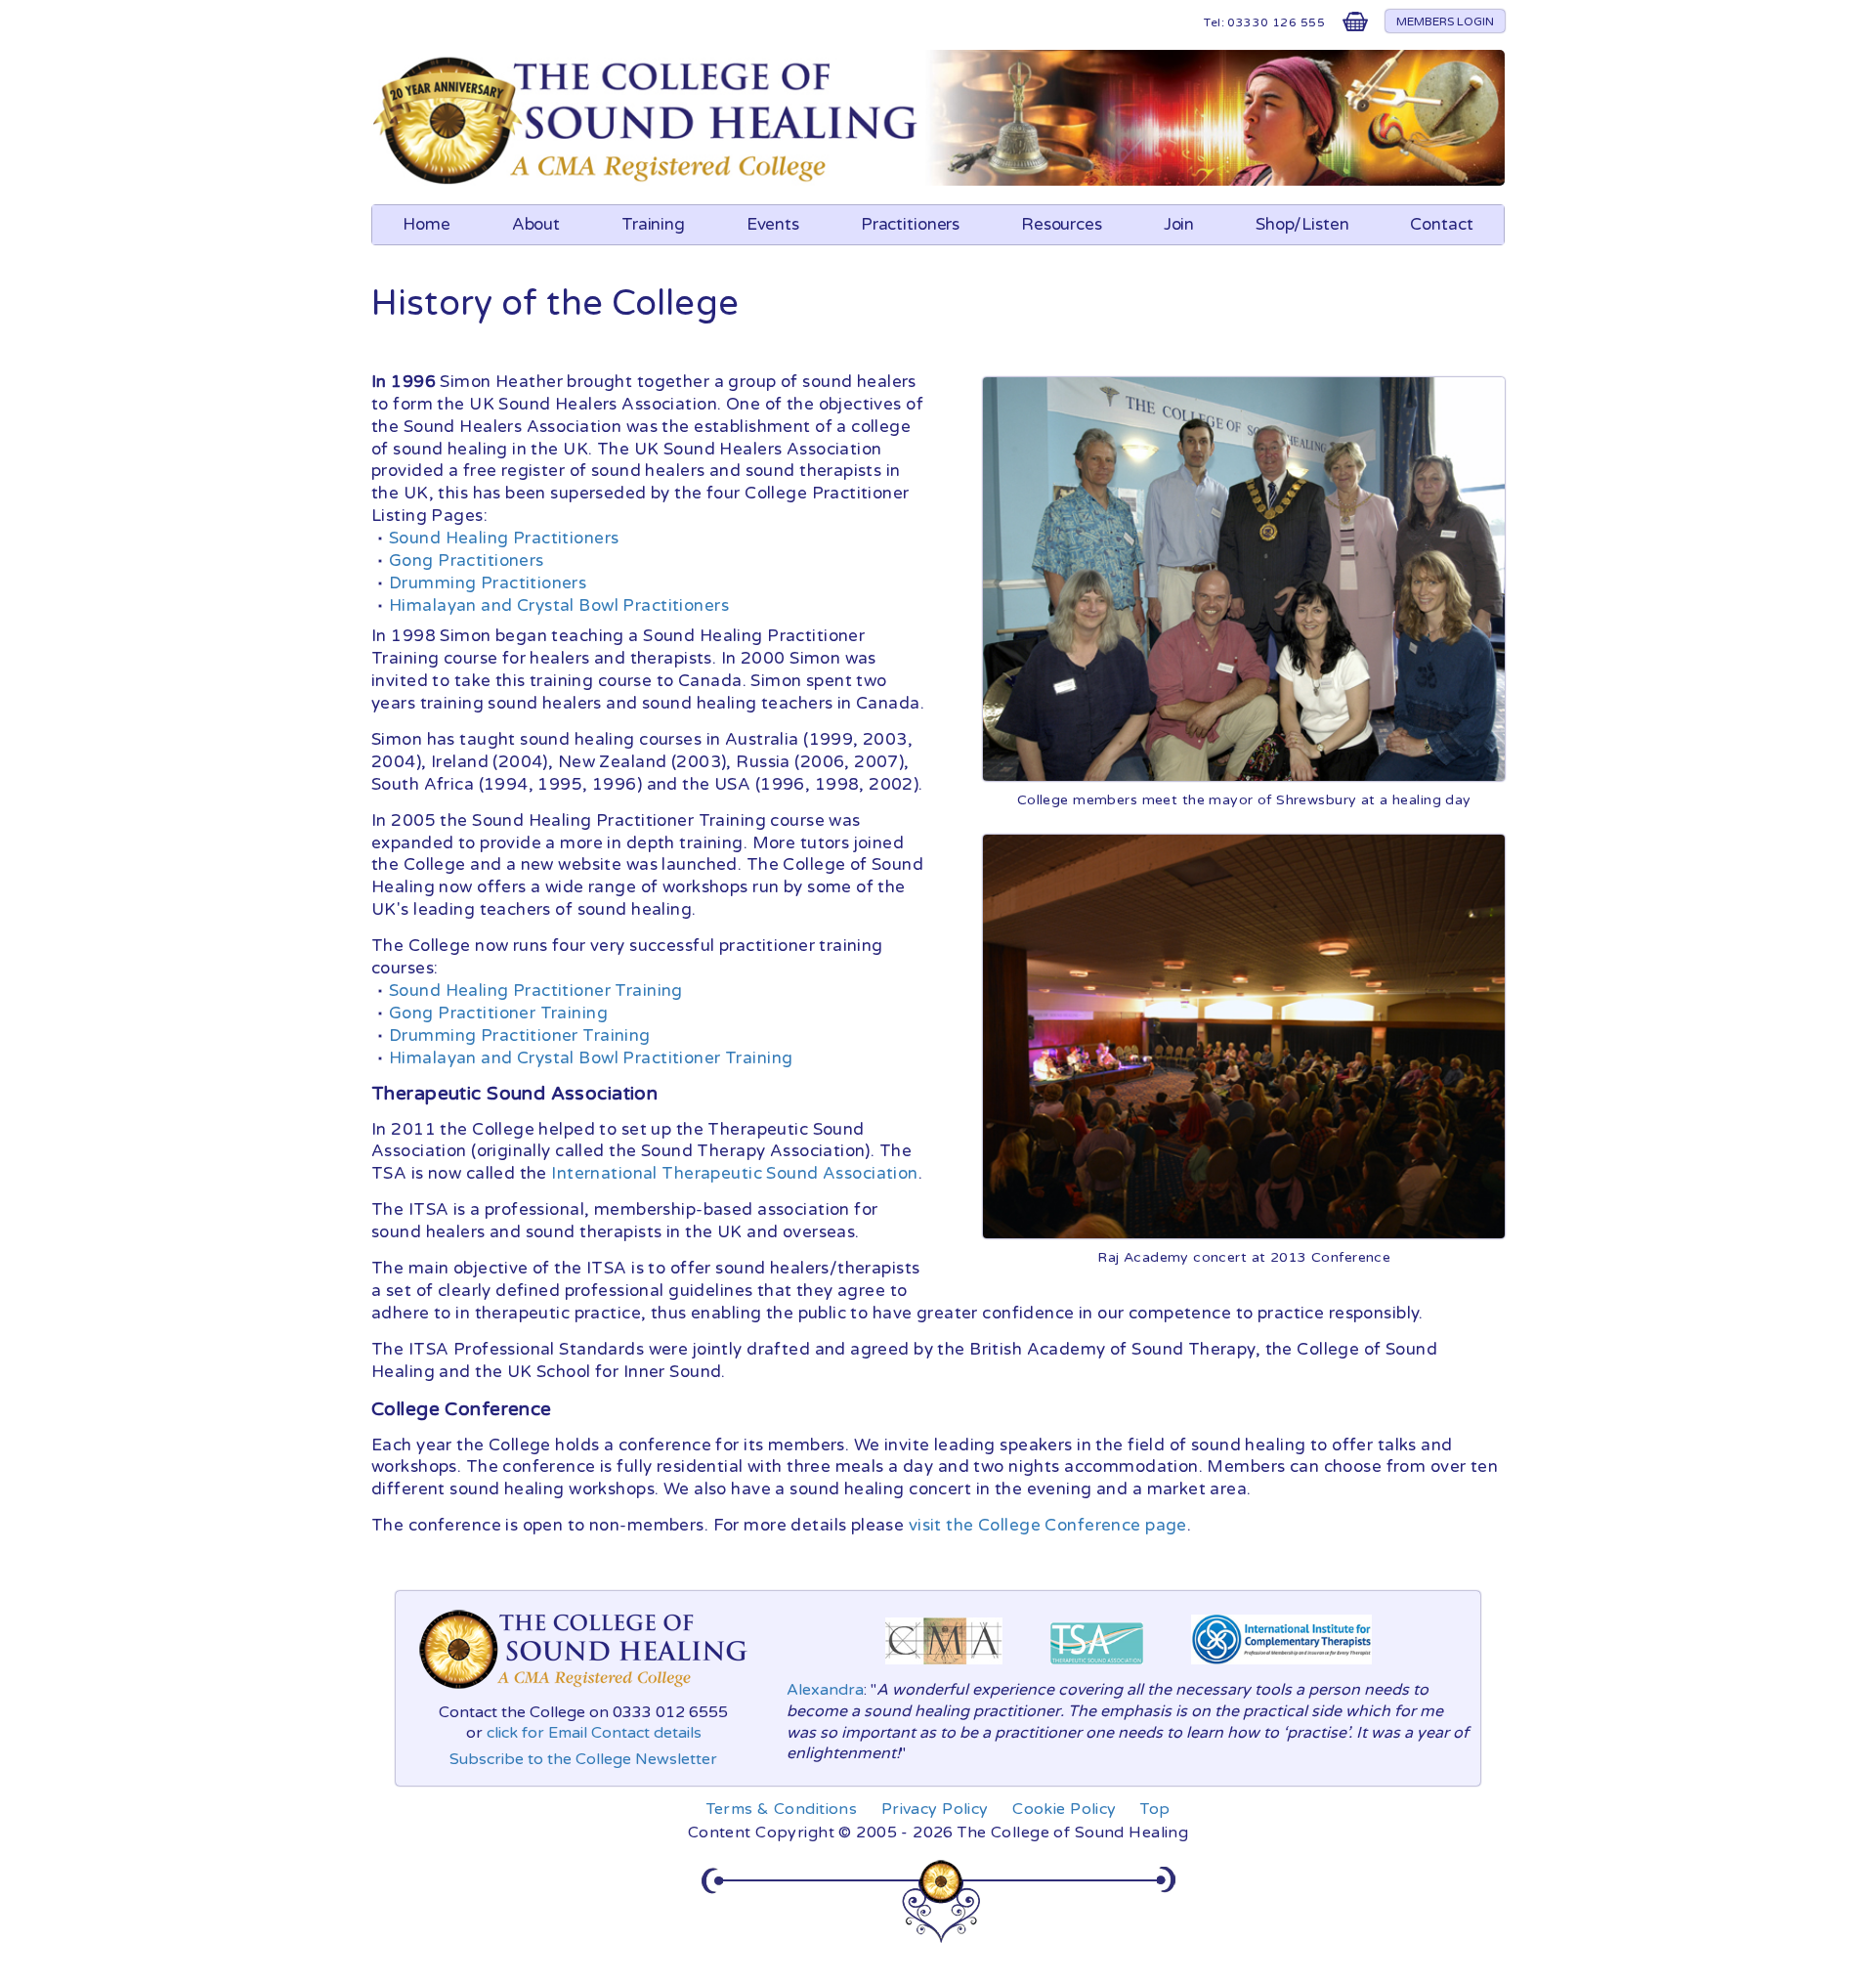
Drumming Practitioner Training (520, 1035)
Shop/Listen (1302, 224)
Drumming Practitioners (488, 583)
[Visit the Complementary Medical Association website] (944, 1669)
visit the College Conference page (1048, 1525)
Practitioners (910, 224)
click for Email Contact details (594, 1733)
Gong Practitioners (467, 561)
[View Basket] (1355, 26)
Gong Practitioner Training (498, 1013)
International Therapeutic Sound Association (734, 1173)
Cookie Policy (1065, 1809)
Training (653, 224)
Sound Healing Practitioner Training (536, 991)
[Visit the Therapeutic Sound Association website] (1097, 1669)
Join (1179, 224)
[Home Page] (648, 180)
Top (1155, 1809)
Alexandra (825, 1690)
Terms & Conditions (782, 1809)
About (536, 224)
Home (426, 224)
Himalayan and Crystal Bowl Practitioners (559, 605)
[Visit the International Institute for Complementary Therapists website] (1281, 1669)
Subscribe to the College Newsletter (583, 1759)
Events (773, 224)
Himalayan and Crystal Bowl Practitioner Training (591, 1058)
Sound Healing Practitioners (504, 538)
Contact (1441, 224)
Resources (1062, 224)
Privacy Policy (935, 1809)
